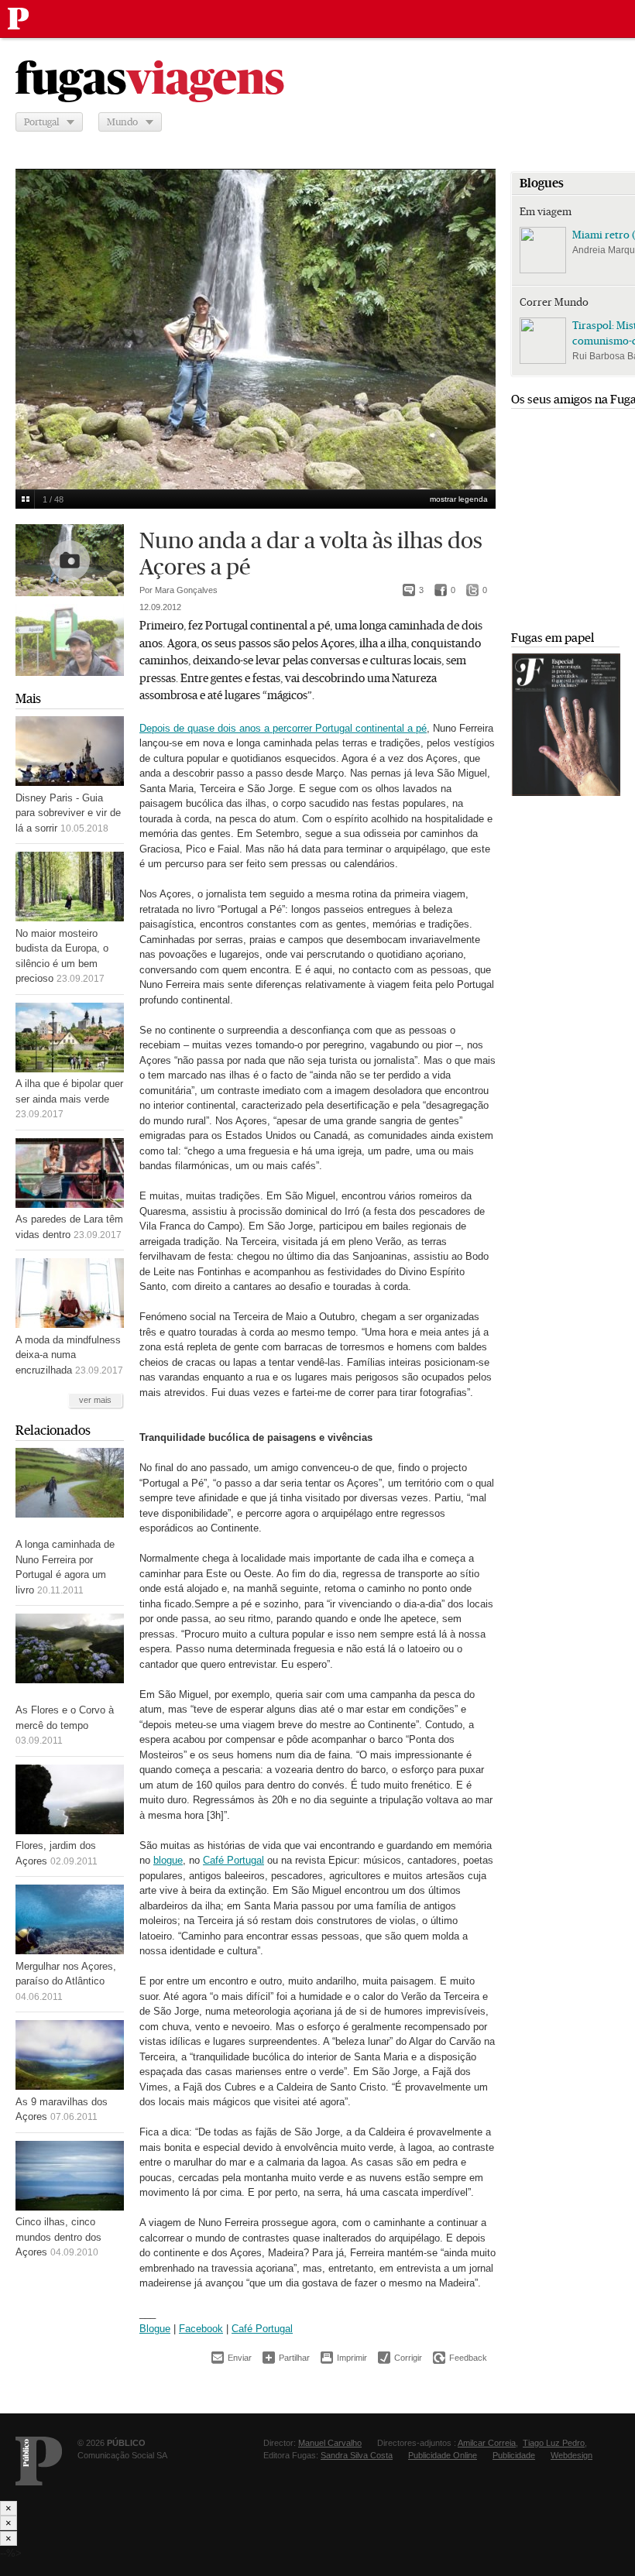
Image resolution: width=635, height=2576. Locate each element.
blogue (168, 1860)
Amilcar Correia (487, 2443)
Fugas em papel (553, 638)
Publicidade (514, 2455)
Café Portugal (233, 1860)
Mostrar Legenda (459, 499)
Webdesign (571, 2455)
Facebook (201, 2329)
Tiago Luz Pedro (554, 2443)
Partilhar (286, 2357)
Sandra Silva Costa (357, 2455)
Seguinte (475, 319)
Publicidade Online (443, 2455)
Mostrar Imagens (25, 499)
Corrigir (400, 2358)
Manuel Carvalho (330, 2443)
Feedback (460, 2358)
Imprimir (344, 2358)
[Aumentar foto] (70, 640)
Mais (28, 699)
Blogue (155, 2329)
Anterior (36, 319)
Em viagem (546, 211)
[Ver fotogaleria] (70, 560)
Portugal (41, 122)
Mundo (122, 122)
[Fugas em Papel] (566, 792)
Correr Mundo (554, 302)
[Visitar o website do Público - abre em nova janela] (39, 2461)
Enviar (232, 2358)
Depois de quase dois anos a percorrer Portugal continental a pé (283, 728)
